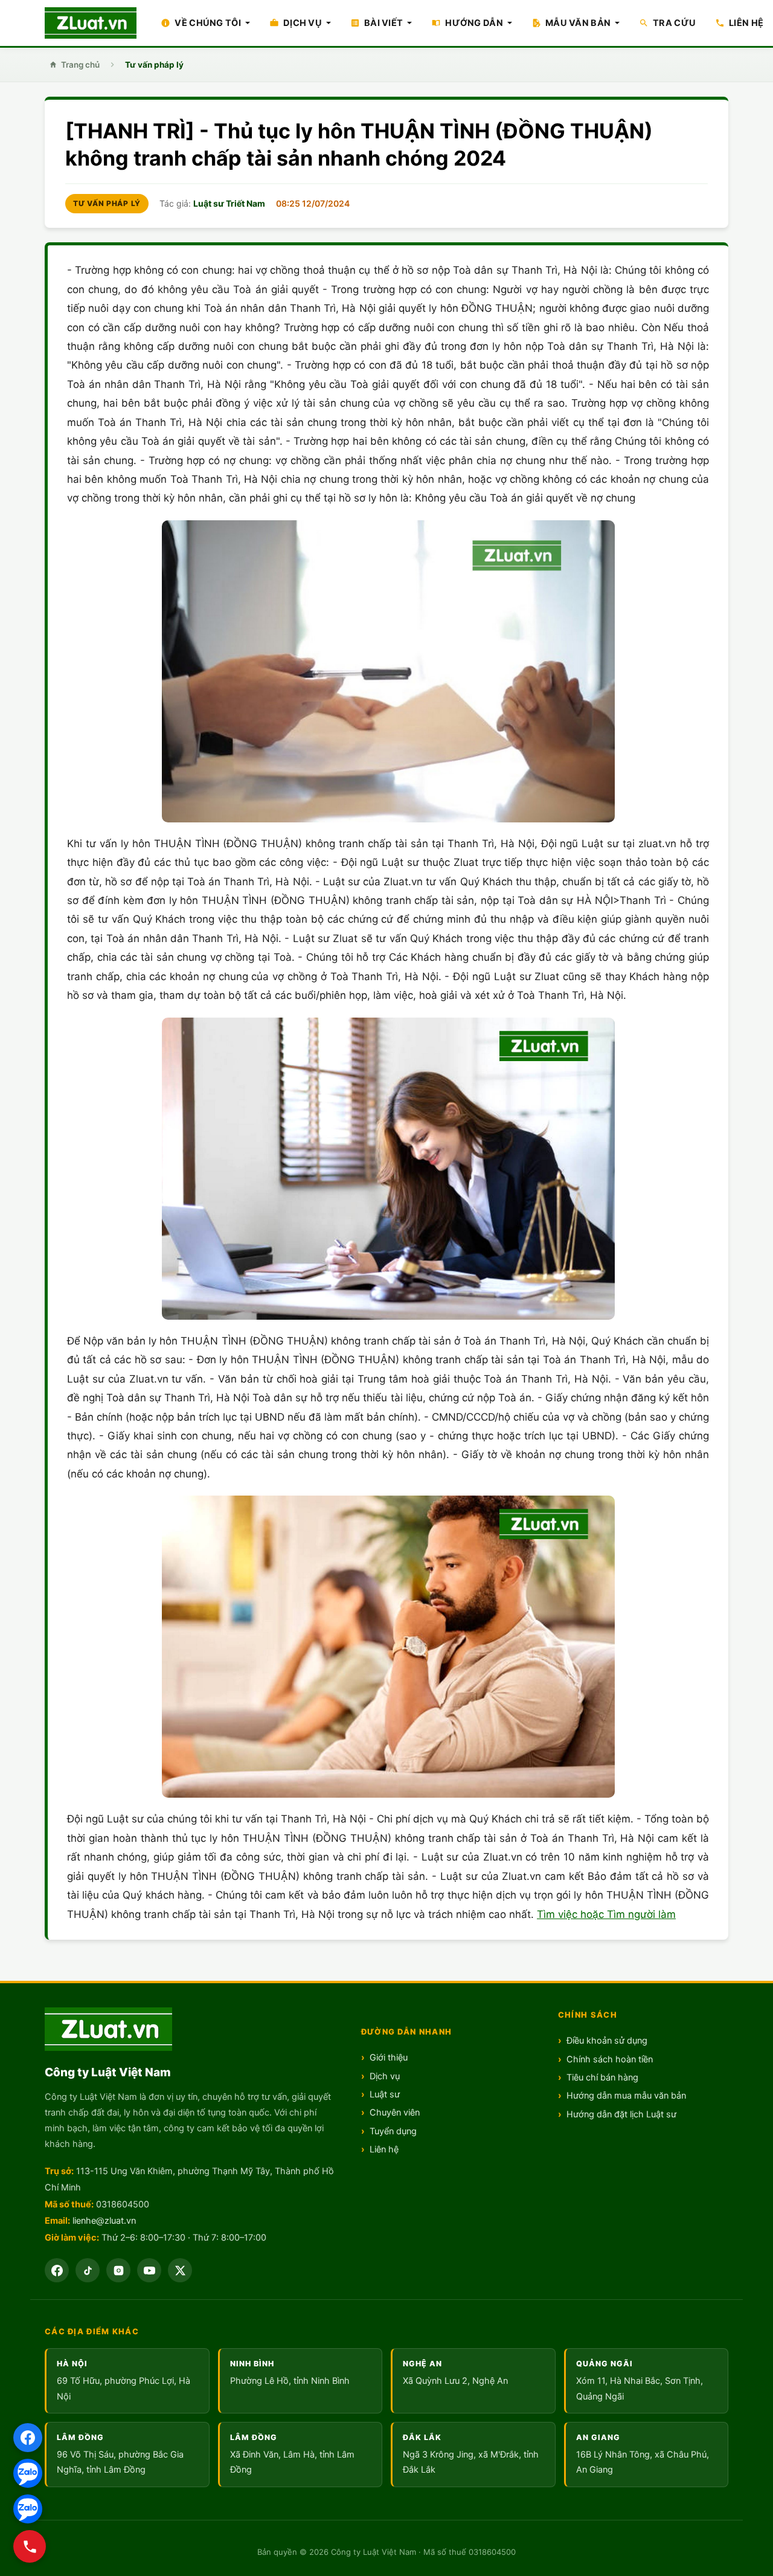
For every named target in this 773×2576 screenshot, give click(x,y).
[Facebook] (28, 2438)
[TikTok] (88, 2270)
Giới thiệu (389, 2058)
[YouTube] (149, 2270)
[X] (180, 2270)
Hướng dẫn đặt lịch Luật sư (621, 2114)
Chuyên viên (395, 2113)
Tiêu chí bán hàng (602, 2077)
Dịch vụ (385, 2076)
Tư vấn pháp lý (154, 65)
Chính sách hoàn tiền (610, 2059)
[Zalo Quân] (28, 2509)
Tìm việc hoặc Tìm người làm (606, 1914)
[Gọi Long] (30, 2546)
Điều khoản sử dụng (607, 2041)
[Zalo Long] (28, 2473)
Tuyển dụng (393, 2131)
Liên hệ (384, 2149)
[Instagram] (118, 2270)
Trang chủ (80, 65)
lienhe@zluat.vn (104, 2221)
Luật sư (385, 2094)
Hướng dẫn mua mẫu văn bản (626, 2096)
